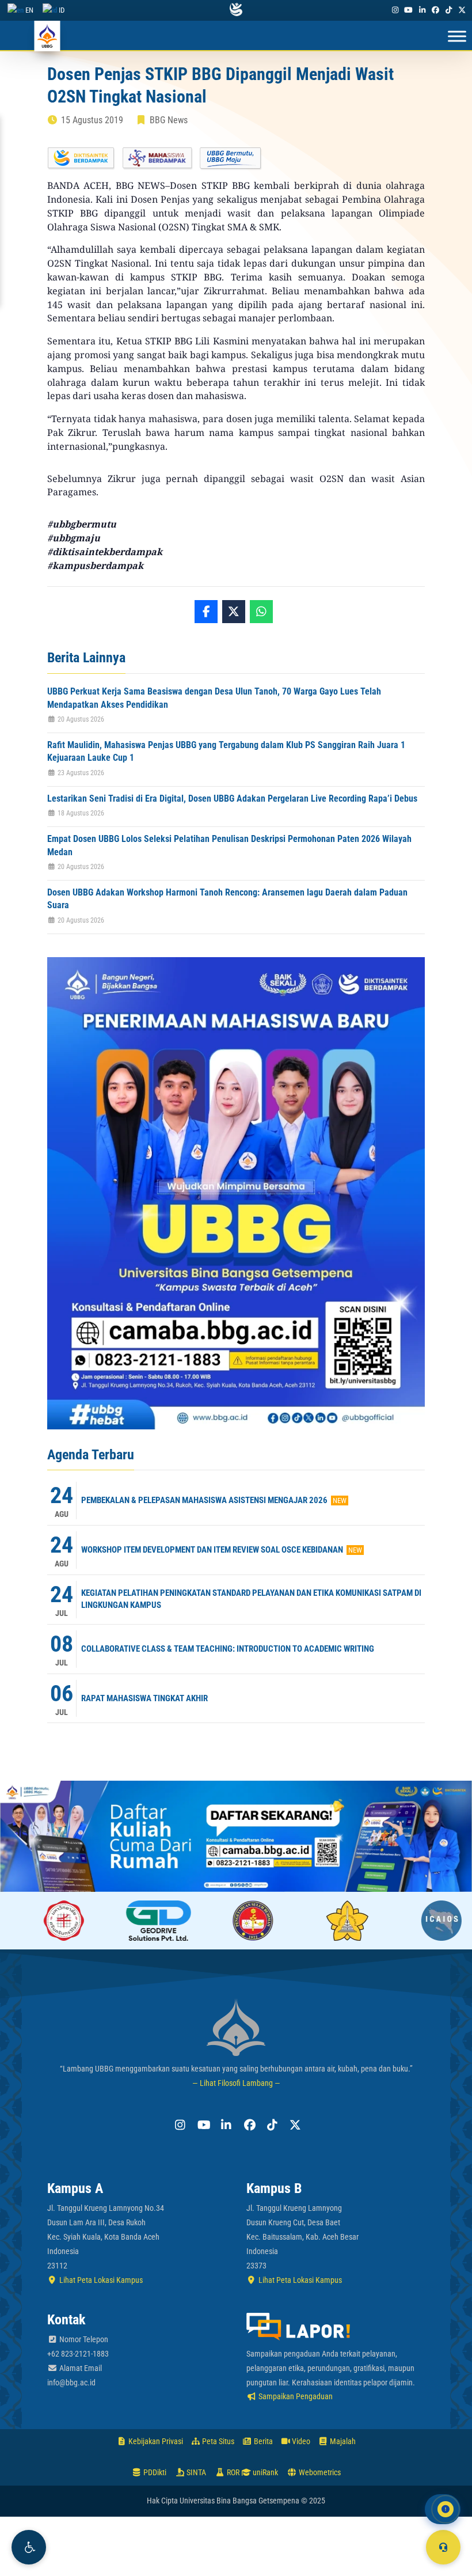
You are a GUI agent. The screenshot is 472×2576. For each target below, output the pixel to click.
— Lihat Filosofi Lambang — (236, 2083)
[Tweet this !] (234, 612)
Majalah (342, 2441)
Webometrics (319, 2472)
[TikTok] (449, 10)
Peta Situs (217, 2441)
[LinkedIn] (422, 10)
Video (300, 2441)
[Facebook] (435, 10)
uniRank (264, 2472)
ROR (232, 2472)
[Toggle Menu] (457, 37)
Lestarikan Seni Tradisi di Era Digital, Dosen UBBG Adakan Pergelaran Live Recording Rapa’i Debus (232, 798)
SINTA (195, 2472)
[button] (29, 2547)
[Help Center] (443, 2547)
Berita (262, 2441)
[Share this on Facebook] (206, 612)
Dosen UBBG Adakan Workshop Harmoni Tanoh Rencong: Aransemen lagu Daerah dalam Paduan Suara (227, 899)
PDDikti (154, 2472)
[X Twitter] (462, 10)
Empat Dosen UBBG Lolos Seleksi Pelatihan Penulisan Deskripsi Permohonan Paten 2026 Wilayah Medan (229, 845)
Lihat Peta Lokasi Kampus (100, 2280)
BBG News (169, 120)
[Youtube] (409, 10)
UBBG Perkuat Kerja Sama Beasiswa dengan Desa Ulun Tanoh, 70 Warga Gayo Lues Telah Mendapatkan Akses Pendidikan (214, 698)
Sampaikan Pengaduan (295, 2396)
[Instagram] (395, 10)
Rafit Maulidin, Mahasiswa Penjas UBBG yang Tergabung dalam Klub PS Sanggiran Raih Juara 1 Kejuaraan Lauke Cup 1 (226, 751)
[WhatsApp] (261, 612)
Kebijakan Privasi (155, 2441)
